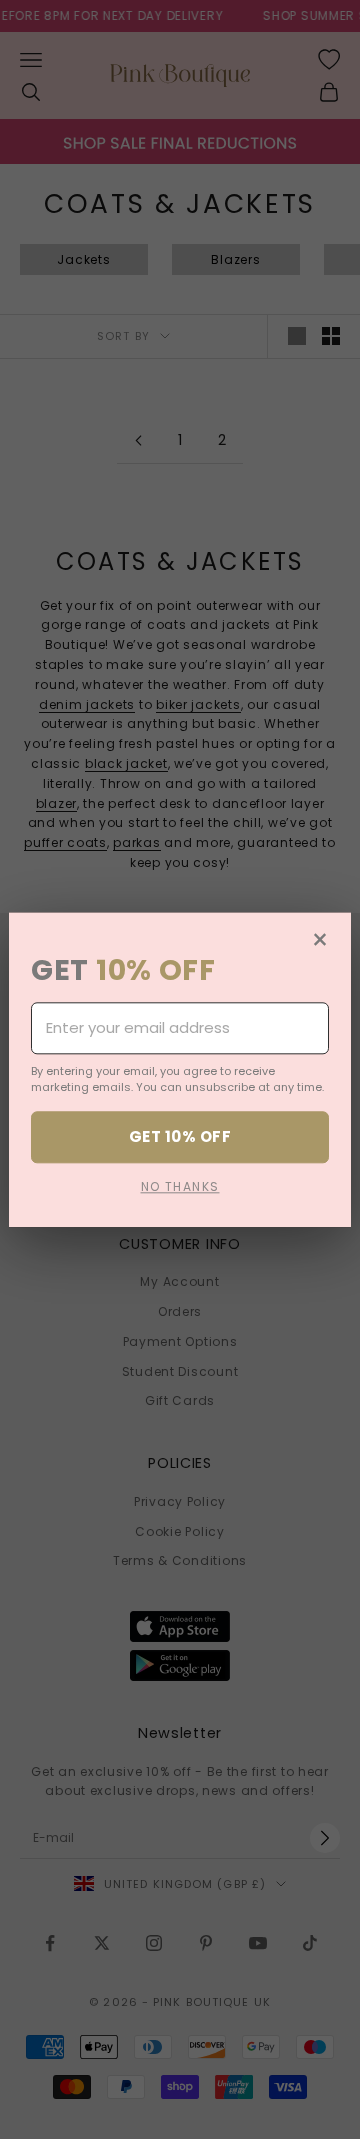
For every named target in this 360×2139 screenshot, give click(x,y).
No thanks (180, 1186)
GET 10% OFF (180, 1136)
